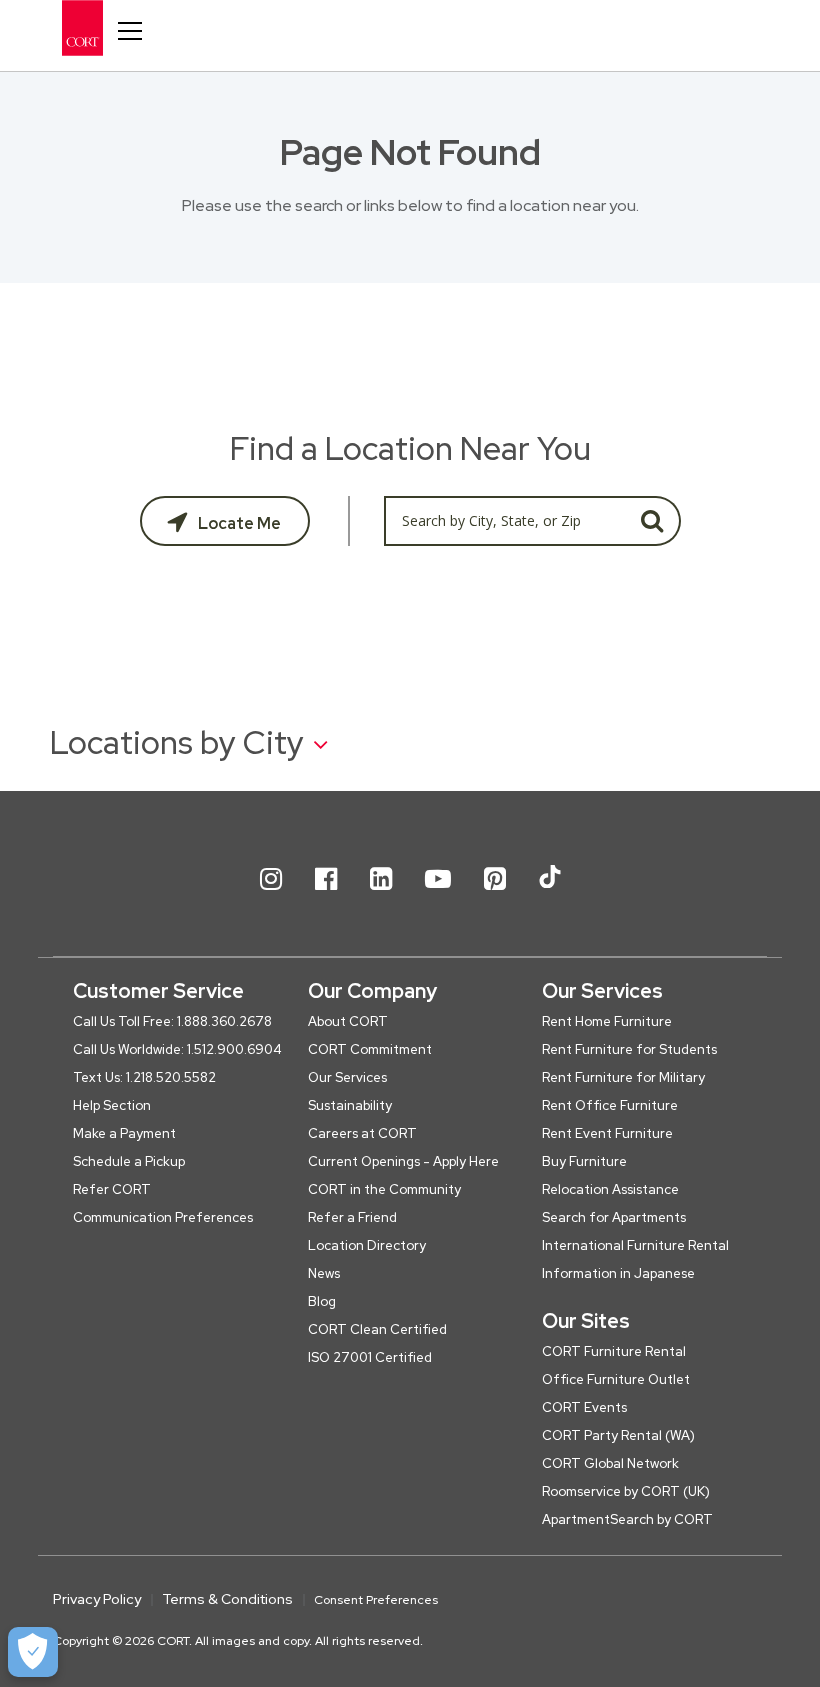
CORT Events (584, 1407)
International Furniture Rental (635, 1245)
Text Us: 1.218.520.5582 (144, 1077)
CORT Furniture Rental (614, 1351)
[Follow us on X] (550, 895)
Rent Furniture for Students (629, 1049)
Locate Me (238, 523)
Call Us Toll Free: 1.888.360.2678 (172, 1021)
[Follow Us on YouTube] (438, 895)
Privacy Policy (97, 1599)
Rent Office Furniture (610, 1105)
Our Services (347, 1077)
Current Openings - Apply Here (403, 1161)
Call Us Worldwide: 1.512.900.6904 (177, 1049)
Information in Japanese (618, 1273)
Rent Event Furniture (607, 1133)
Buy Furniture (584, 1161)
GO (652, 521)
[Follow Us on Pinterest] (495, 895)
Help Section (112, 1105)
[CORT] (99, 28)
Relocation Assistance (610, 1189)
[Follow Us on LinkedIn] (381, 895)
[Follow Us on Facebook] (326, 895)
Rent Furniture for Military (623, 1077)
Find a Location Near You (410, 448)
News (324, 1273)
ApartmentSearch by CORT (627, 1519)
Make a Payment (124, 1133)
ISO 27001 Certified (370, 1357)
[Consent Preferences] (33, 1652)
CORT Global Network (610, 1463)
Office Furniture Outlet (616, 1379)
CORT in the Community (384, 1189)
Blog (322, 1301)
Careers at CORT (362, 1133)
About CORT (348, 1021)
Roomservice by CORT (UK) (626, 1491)
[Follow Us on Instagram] (271, 895)
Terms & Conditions (227, 1599)
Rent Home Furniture (607, 1021)
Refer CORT (112, 1189)
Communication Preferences (163, 1217)
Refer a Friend (352, 1217)
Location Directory (367, 1245)
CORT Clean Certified (377, 1329)
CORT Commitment (370, 1049)
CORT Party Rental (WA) (618, 1435)
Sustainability (350, 1105)
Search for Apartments (614, 1217)
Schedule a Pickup (129, 1161)
